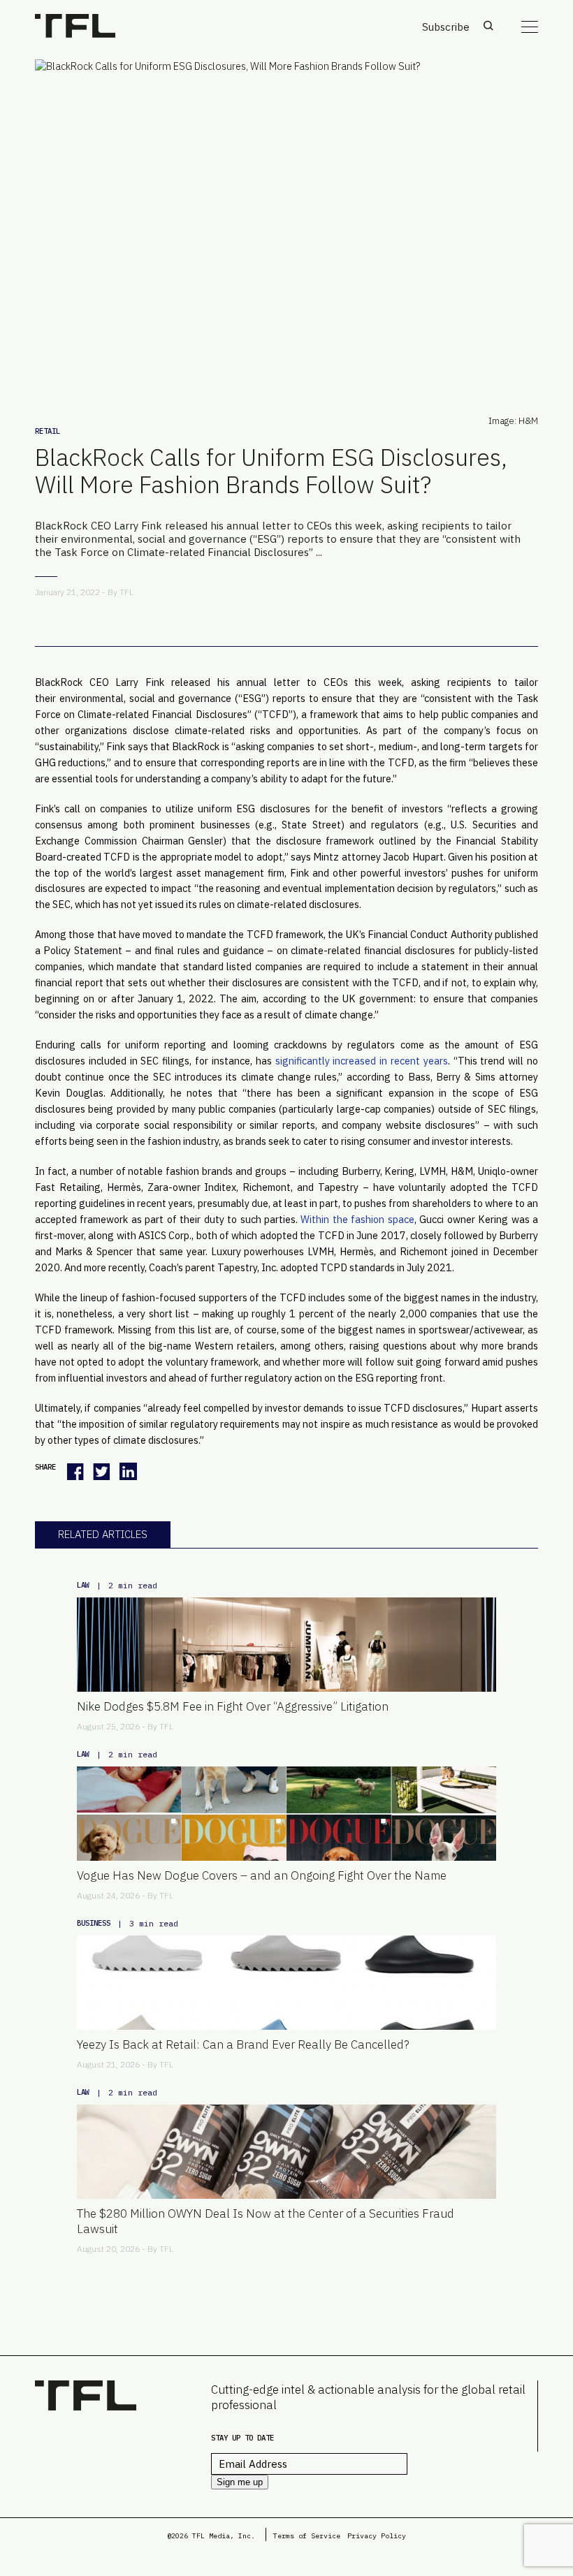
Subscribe (446, 27)
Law (83, 1585)
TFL (126, 592)
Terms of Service (307, 2536)
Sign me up (240, 2482)
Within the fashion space (357, 1219)
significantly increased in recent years (362, 1061)
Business (94, 1923)
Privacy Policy (377, 2536)
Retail (48, 431)
